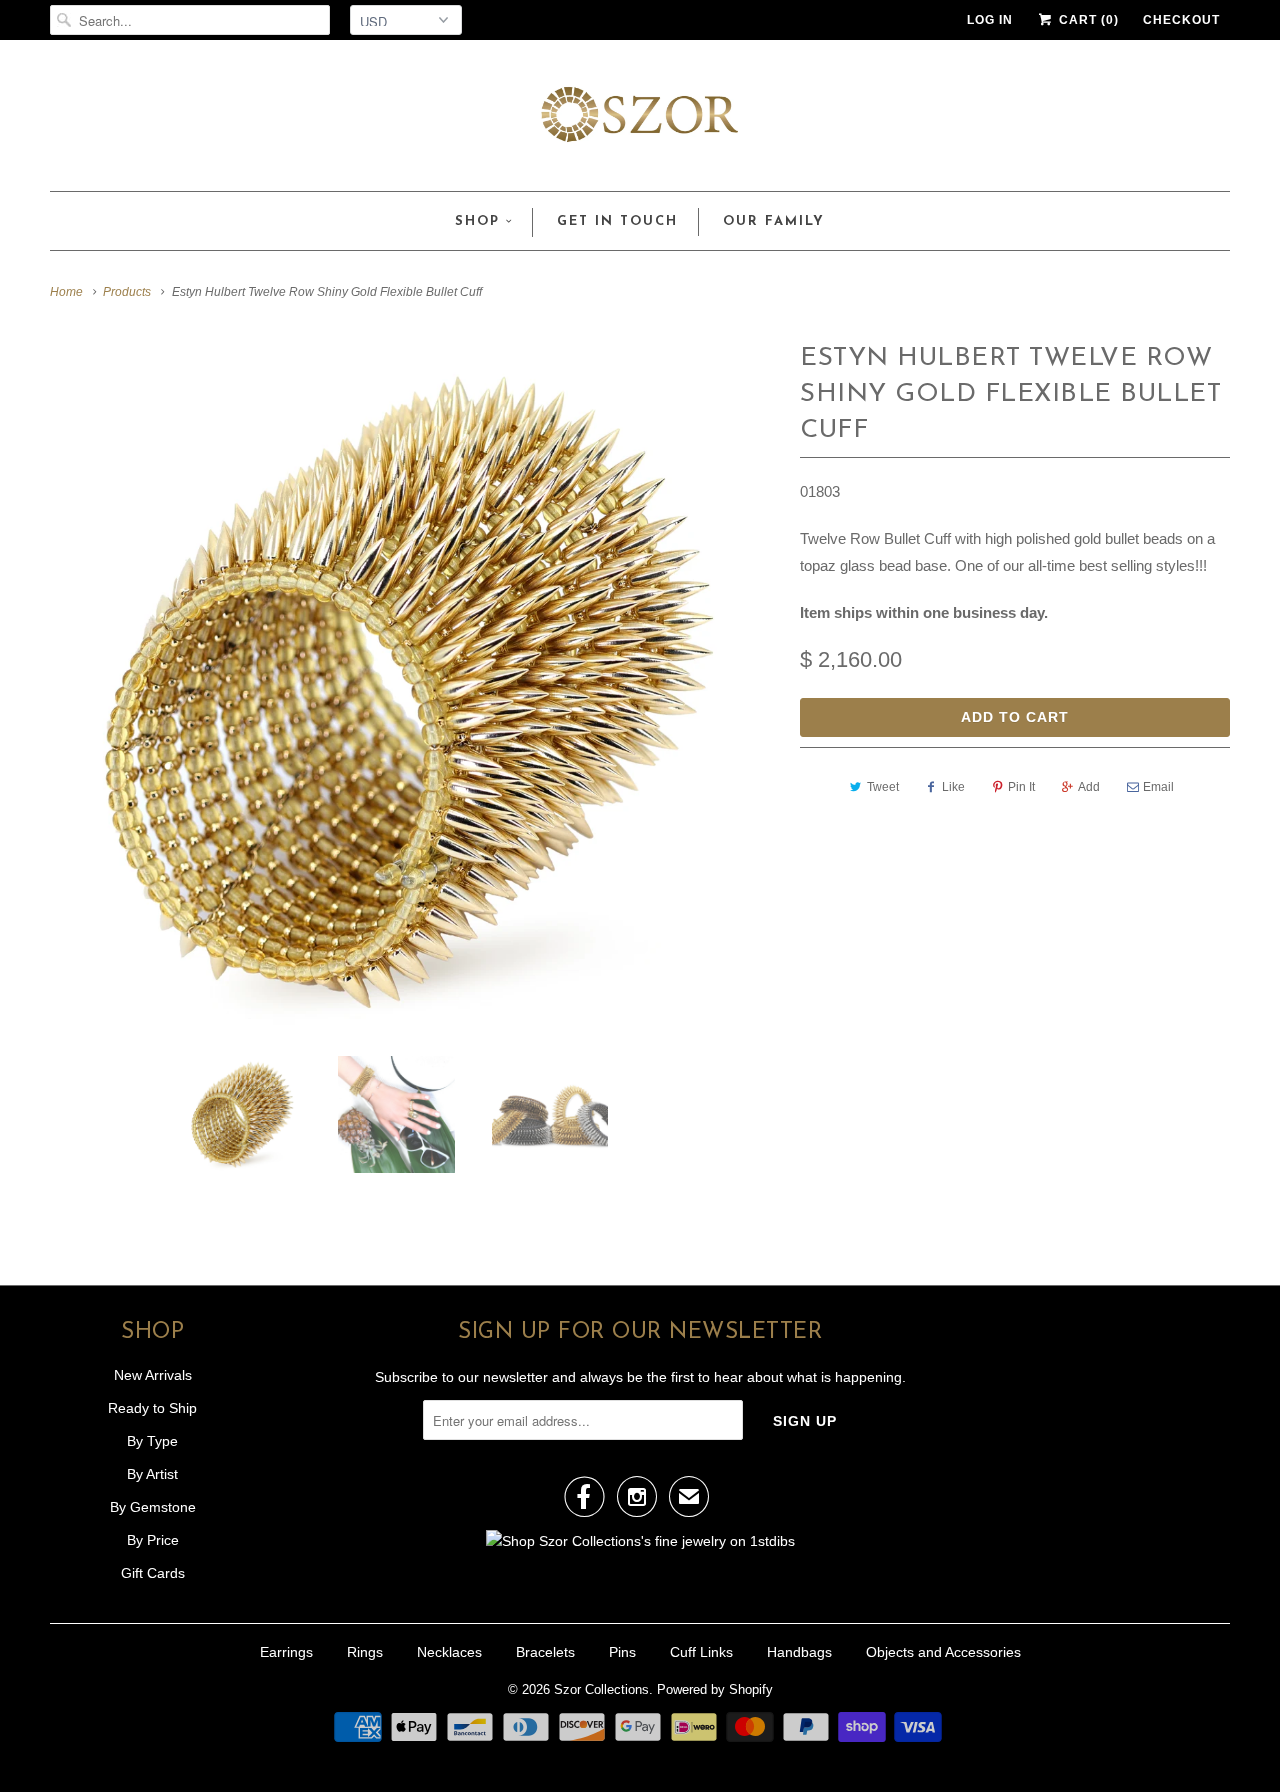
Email (1158, 787)
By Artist (152, 1474)
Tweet (883, 787)
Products (127, 292)
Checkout (1181, 20)
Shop (477, 221)
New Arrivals (153, 1375)
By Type (152, 1441)
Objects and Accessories (943, 1652)
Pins (622, 1652)
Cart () (1087, 20)
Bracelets (545, 1652)
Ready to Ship (152, 1408)
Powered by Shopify (715, 1689)
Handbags (799, 1652)
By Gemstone (153, 1507)
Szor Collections (601, 1689)
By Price (153, 1540)
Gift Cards (153, 1573)
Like (953, 787)
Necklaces (449, 1652)
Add (1089, 787)
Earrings (286, 1652)
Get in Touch (617, 221)
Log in (990, 20)
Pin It (1021, 787)
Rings (365, 1652)
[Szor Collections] (640, 120)
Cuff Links (701, 1652)
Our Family (774, 221)
